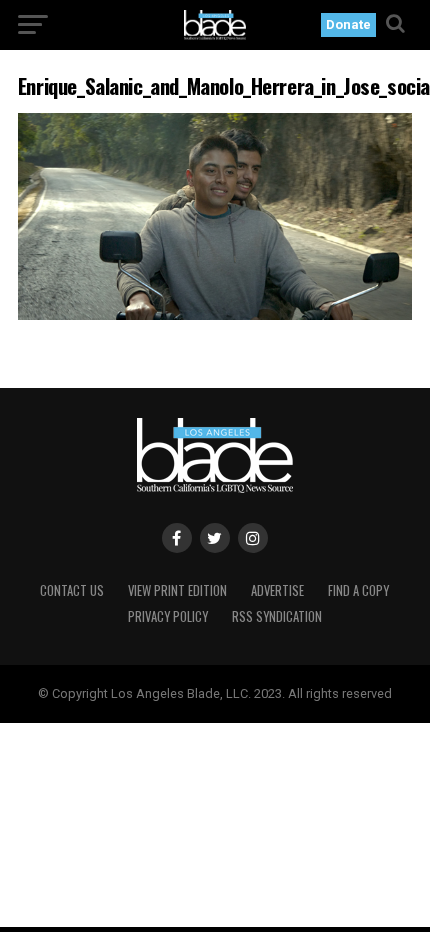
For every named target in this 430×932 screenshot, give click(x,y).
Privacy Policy (168, 616)
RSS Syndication (277, 616)
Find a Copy (358, 590)
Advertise (277, 590)
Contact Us (72, 590)
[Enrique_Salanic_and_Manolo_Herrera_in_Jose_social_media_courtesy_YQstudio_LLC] (215, 314)
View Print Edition (177, 590)
